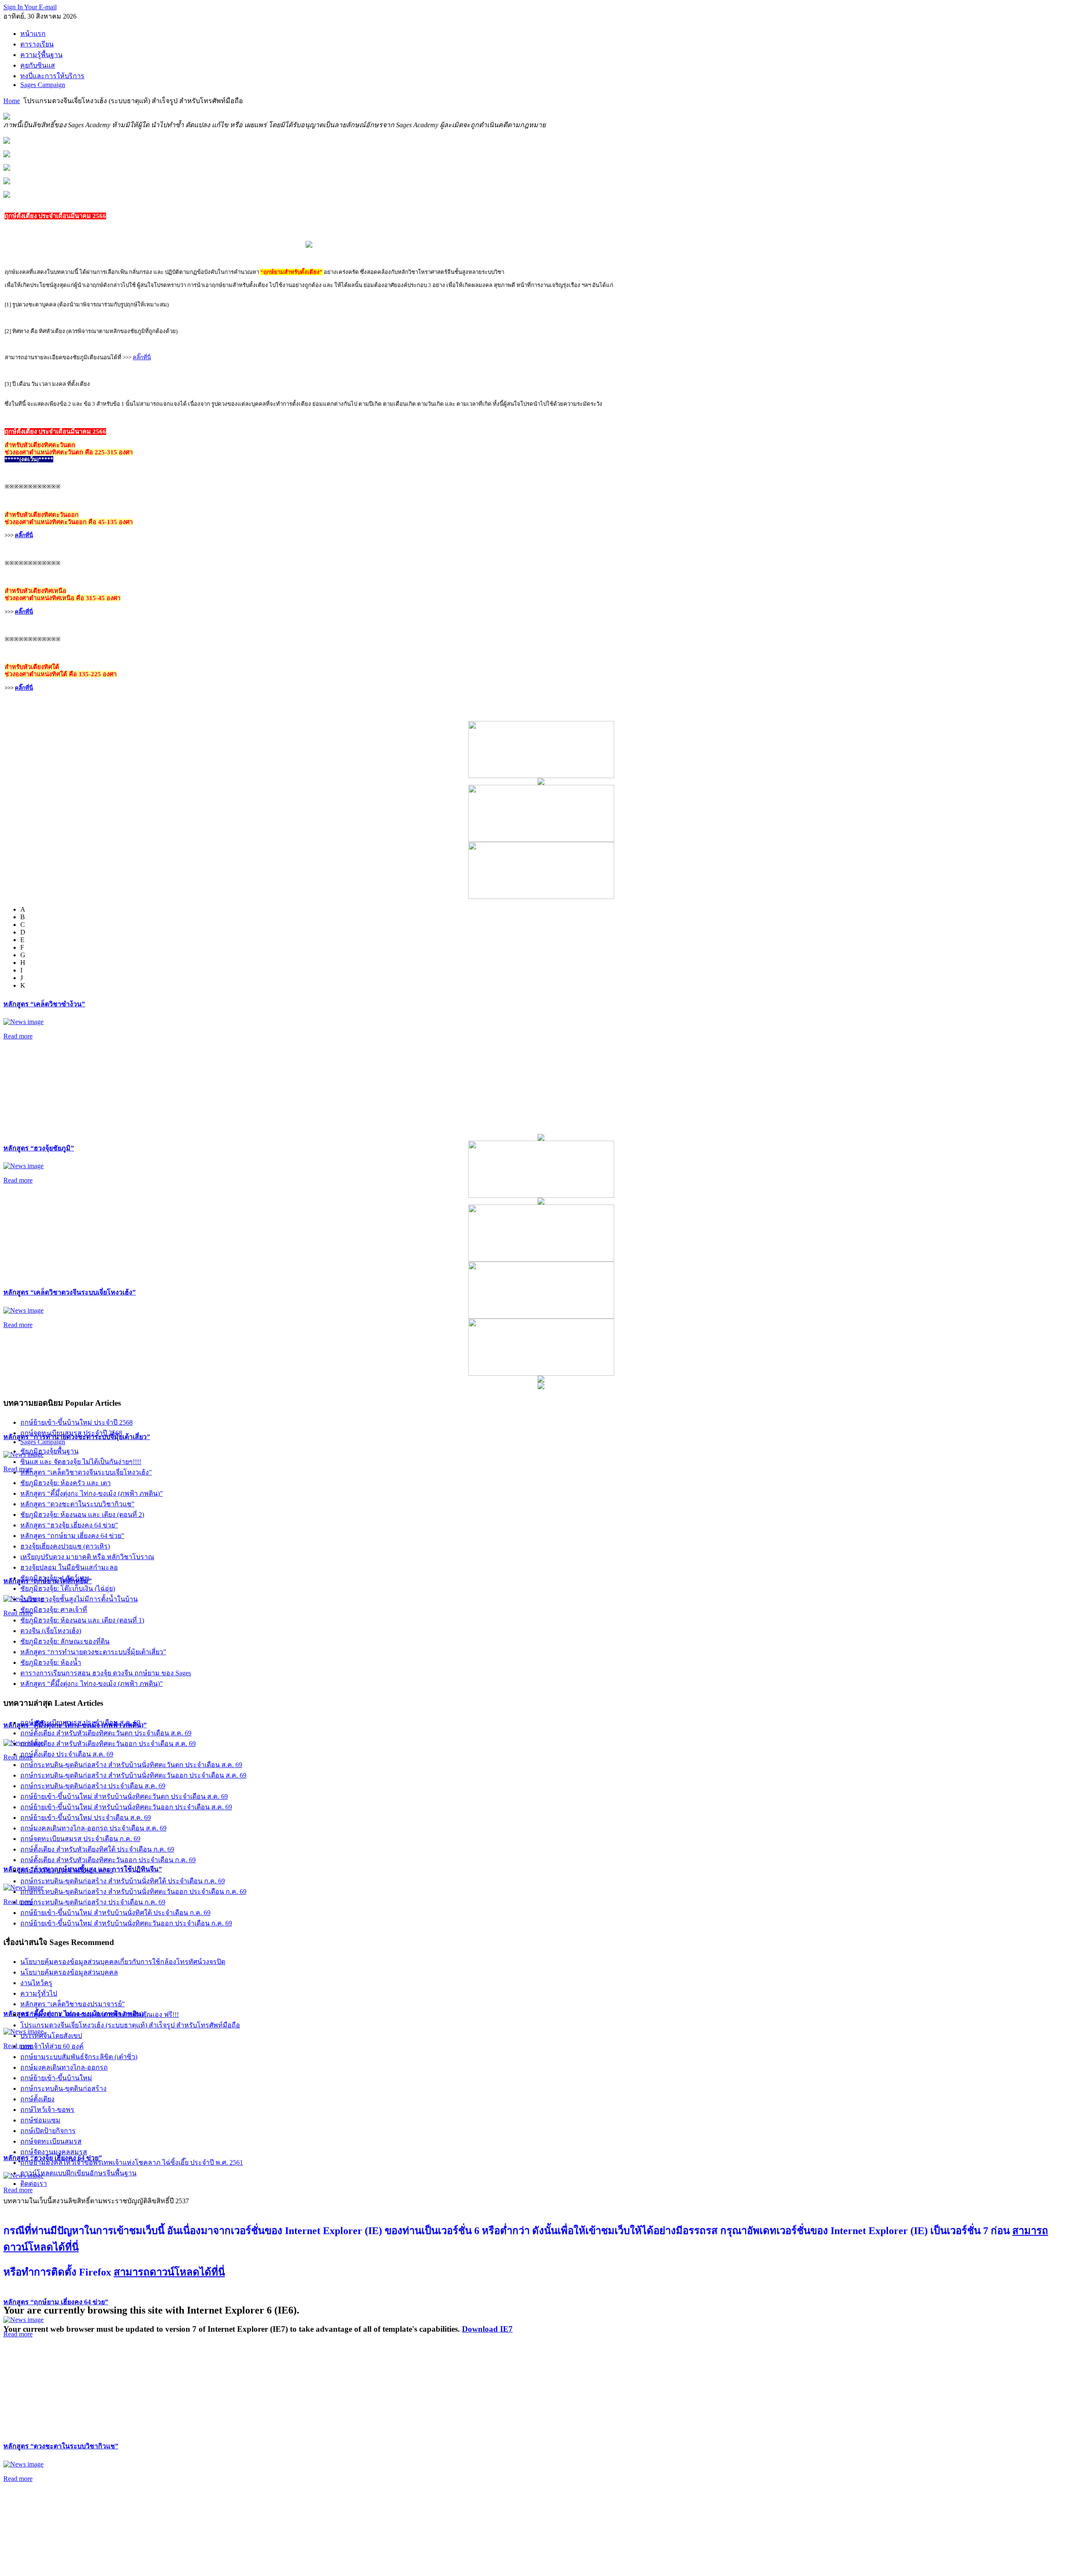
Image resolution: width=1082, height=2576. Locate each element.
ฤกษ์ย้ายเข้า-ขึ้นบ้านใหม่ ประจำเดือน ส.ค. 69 (86, 1818)
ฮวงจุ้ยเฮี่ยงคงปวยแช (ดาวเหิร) (65, 1546)
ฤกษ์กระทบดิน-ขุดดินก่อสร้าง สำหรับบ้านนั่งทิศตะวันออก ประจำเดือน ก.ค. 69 (133, 1892)
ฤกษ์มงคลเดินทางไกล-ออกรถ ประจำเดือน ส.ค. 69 (93, 1828)
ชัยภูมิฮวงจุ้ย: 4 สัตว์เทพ (55, 1578)
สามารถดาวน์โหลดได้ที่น (169, 2272)
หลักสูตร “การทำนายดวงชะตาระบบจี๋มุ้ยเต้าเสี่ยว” (93, 1652)
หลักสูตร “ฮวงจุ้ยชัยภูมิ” (39, 1148)
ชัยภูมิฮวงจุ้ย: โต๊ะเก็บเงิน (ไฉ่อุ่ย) (68, 1588)
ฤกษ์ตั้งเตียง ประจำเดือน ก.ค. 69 (67, 1870)
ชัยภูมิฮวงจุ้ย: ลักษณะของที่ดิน (65, 1641)
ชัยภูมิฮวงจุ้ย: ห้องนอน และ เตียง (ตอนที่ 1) (82, 1620)
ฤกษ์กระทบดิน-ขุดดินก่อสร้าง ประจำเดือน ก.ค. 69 (93, 1902)
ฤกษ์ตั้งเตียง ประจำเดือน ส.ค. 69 (67, 1754)
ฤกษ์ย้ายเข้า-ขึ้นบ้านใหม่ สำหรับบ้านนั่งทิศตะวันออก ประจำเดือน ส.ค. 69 (126, 1807)
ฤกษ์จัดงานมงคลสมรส (54, 2152)
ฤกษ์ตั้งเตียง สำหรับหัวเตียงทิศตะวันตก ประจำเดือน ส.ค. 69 (106, 1733)
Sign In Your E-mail (30, 7)
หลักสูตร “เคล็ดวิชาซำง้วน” (44, 1004)
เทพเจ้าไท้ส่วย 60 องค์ (52, 2046)
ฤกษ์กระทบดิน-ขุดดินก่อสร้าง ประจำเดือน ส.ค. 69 (93, 1786)
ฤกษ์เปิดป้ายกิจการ (48, 2131)
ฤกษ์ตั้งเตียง (37, 2099)
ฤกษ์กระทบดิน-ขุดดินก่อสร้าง (63, 2088)
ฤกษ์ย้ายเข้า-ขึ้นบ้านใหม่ (56, 2078)
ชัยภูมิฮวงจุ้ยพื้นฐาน (49, 1451)
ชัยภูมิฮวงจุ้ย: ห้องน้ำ (51, 1662)
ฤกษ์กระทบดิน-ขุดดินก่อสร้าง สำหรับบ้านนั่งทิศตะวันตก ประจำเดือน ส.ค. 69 (131, 1765)
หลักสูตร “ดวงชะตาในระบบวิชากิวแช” (61, 2446)
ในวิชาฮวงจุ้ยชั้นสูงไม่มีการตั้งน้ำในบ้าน (79, 1599)
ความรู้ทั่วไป (39, 1993)
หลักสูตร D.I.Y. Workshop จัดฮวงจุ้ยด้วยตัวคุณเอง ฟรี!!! (100, 2015)
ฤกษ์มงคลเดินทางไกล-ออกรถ (64, 2067)
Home (12, 101)
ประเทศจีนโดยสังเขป (51, 2036)
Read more (18, 1036)
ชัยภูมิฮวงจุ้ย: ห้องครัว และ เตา (66, 1483)
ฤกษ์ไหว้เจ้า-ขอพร (47, 2110)
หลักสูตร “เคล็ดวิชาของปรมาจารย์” (72, 2004)
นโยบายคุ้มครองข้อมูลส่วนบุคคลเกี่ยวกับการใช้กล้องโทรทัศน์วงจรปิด (123, 1962)
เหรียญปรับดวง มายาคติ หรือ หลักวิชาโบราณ (87, 1557)
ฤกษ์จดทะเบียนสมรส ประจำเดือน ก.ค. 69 (80, 1839)
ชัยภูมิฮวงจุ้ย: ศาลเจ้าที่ (54, 1610)
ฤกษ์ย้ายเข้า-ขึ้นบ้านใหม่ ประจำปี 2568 (77, 1422)
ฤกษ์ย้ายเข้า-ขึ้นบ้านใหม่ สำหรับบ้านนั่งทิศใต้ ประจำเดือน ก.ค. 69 (115, 1913)
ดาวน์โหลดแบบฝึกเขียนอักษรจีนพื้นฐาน (78, 2173)
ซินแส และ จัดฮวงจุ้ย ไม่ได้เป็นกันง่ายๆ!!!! (81, 1462)
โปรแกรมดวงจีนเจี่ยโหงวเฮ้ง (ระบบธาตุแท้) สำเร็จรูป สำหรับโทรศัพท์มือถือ (130, 2025)
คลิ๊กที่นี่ (142, 357)
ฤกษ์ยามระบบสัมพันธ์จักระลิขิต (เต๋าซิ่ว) (79, 2057)
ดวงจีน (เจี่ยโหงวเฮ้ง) (51, 1631)
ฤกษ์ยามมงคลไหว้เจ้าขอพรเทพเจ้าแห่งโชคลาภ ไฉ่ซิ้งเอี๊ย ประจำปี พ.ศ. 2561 (132, 2162)
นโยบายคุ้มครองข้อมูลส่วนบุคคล (69, 1972)
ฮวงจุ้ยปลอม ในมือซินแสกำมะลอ (69, 1567)
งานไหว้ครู (36, 1983)
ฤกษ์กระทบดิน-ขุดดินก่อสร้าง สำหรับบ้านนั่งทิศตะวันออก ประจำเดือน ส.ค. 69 (133, 1775)
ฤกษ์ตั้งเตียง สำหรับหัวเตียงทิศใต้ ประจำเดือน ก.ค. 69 (97, 1849)
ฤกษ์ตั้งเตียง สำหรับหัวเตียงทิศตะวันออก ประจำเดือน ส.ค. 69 (108, 1744)
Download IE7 (487, 2329)
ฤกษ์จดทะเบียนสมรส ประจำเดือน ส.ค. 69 (80, 1722)
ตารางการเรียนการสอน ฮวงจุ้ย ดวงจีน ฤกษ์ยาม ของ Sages (106, 1673)
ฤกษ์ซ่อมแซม (40, 2120)
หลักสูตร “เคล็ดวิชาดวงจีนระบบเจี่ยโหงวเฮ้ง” (70, 1292)
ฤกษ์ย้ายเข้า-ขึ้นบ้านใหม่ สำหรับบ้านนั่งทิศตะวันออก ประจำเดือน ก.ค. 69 (126, 1923)
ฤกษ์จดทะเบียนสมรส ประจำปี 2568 (71, 1433)
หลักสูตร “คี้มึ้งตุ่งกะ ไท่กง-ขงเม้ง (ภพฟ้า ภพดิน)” (92, 1493)
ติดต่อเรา (34, 2184)
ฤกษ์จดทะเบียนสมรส (51, 2141)
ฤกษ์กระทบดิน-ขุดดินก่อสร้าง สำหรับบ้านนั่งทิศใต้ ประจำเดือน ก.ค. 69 (123, 1881)
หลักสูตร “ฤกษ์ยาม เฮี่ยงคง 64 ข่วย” (56, 2302)
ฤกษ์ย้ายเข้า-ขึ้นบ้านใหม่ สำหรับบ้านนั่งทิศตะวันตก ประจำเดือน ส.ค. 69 (124, 1796)
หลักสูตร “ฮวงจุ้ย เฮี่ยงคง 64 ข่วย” (69, 1525)
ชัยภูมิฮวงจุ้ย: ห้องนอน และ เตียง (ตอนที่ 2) (82, 1515)
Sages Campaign (43, 1442)
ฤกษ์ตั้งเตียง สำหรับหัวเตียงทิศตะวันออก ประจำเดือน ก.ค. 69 (108, 1860)
